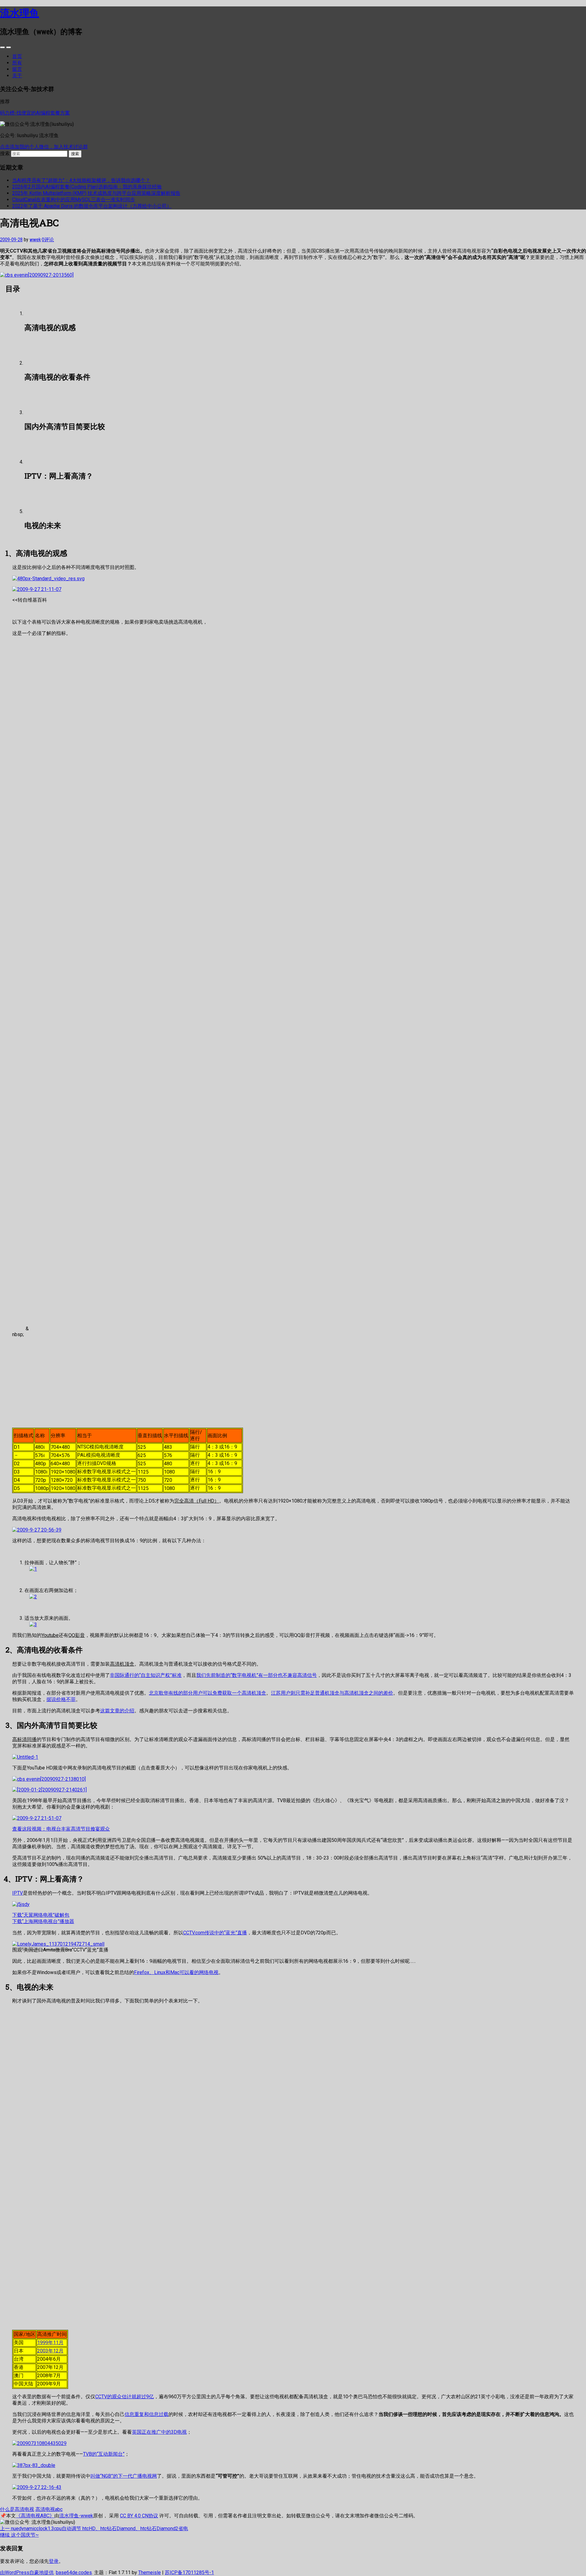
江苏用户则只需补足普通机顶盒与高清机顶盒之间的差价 (332, 1693)
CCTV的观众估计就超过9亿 (125, 2397)
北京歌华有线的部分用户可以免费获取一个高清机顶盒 (208, 1693)
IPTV (18, 1893)
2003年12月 (50, 2351)
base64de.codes (74, 2572)
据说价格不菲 (61, 1699)
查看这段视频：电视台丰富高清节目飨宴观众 (61, 1829)
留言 (17, 69)
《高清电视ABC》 (35, 2516)
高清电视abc (49, 2509)
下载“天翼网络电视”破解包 (41, 1915)
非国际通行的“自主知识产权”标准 (146, 1675)
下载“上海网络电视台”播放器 (43, 1921)
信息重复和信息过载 (146, 2414)
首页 (17, 56)
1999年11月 (50, 2343)
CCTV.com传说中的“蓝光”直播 (215, 1933)
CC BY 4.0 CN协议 (139, 2516)
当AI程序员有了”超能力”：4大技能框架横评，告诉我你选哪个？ (81, 180)
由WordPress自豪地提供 (27, 2572)
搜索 (5, 153)
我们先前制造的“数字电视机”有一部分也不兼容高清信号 (257, 1675)
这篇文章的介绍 (117, 1711)
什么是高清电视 (17, 2509)
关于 (17, 76)
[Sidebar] (2, 47)
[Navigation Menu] (9, 47)
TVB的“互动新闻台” (104, 2454)
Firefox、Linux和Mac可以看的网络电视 (176, 1972)
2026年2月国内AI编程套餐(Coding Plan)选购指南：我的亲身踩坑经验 (87, 187)
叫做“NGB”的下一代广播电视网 (124, 2476)
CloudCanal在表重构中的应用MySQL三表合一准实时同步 (74, 200)
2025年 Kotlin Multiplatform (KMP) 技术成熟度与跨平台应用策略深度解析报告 (96, 193)
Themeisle (150, 2572)
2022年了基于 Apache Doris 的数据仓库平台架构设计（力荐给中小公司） (92, 206)
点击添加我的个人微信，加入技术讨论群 (44, 147)
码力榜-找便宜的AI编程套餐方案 (35, 113)
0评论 (48, 240)
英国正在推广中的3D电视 (159, 2432)
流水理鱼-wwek (76, 2516)
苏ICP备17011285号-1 (189, 2572)
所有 (17, 63)
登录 (54, 2561)
